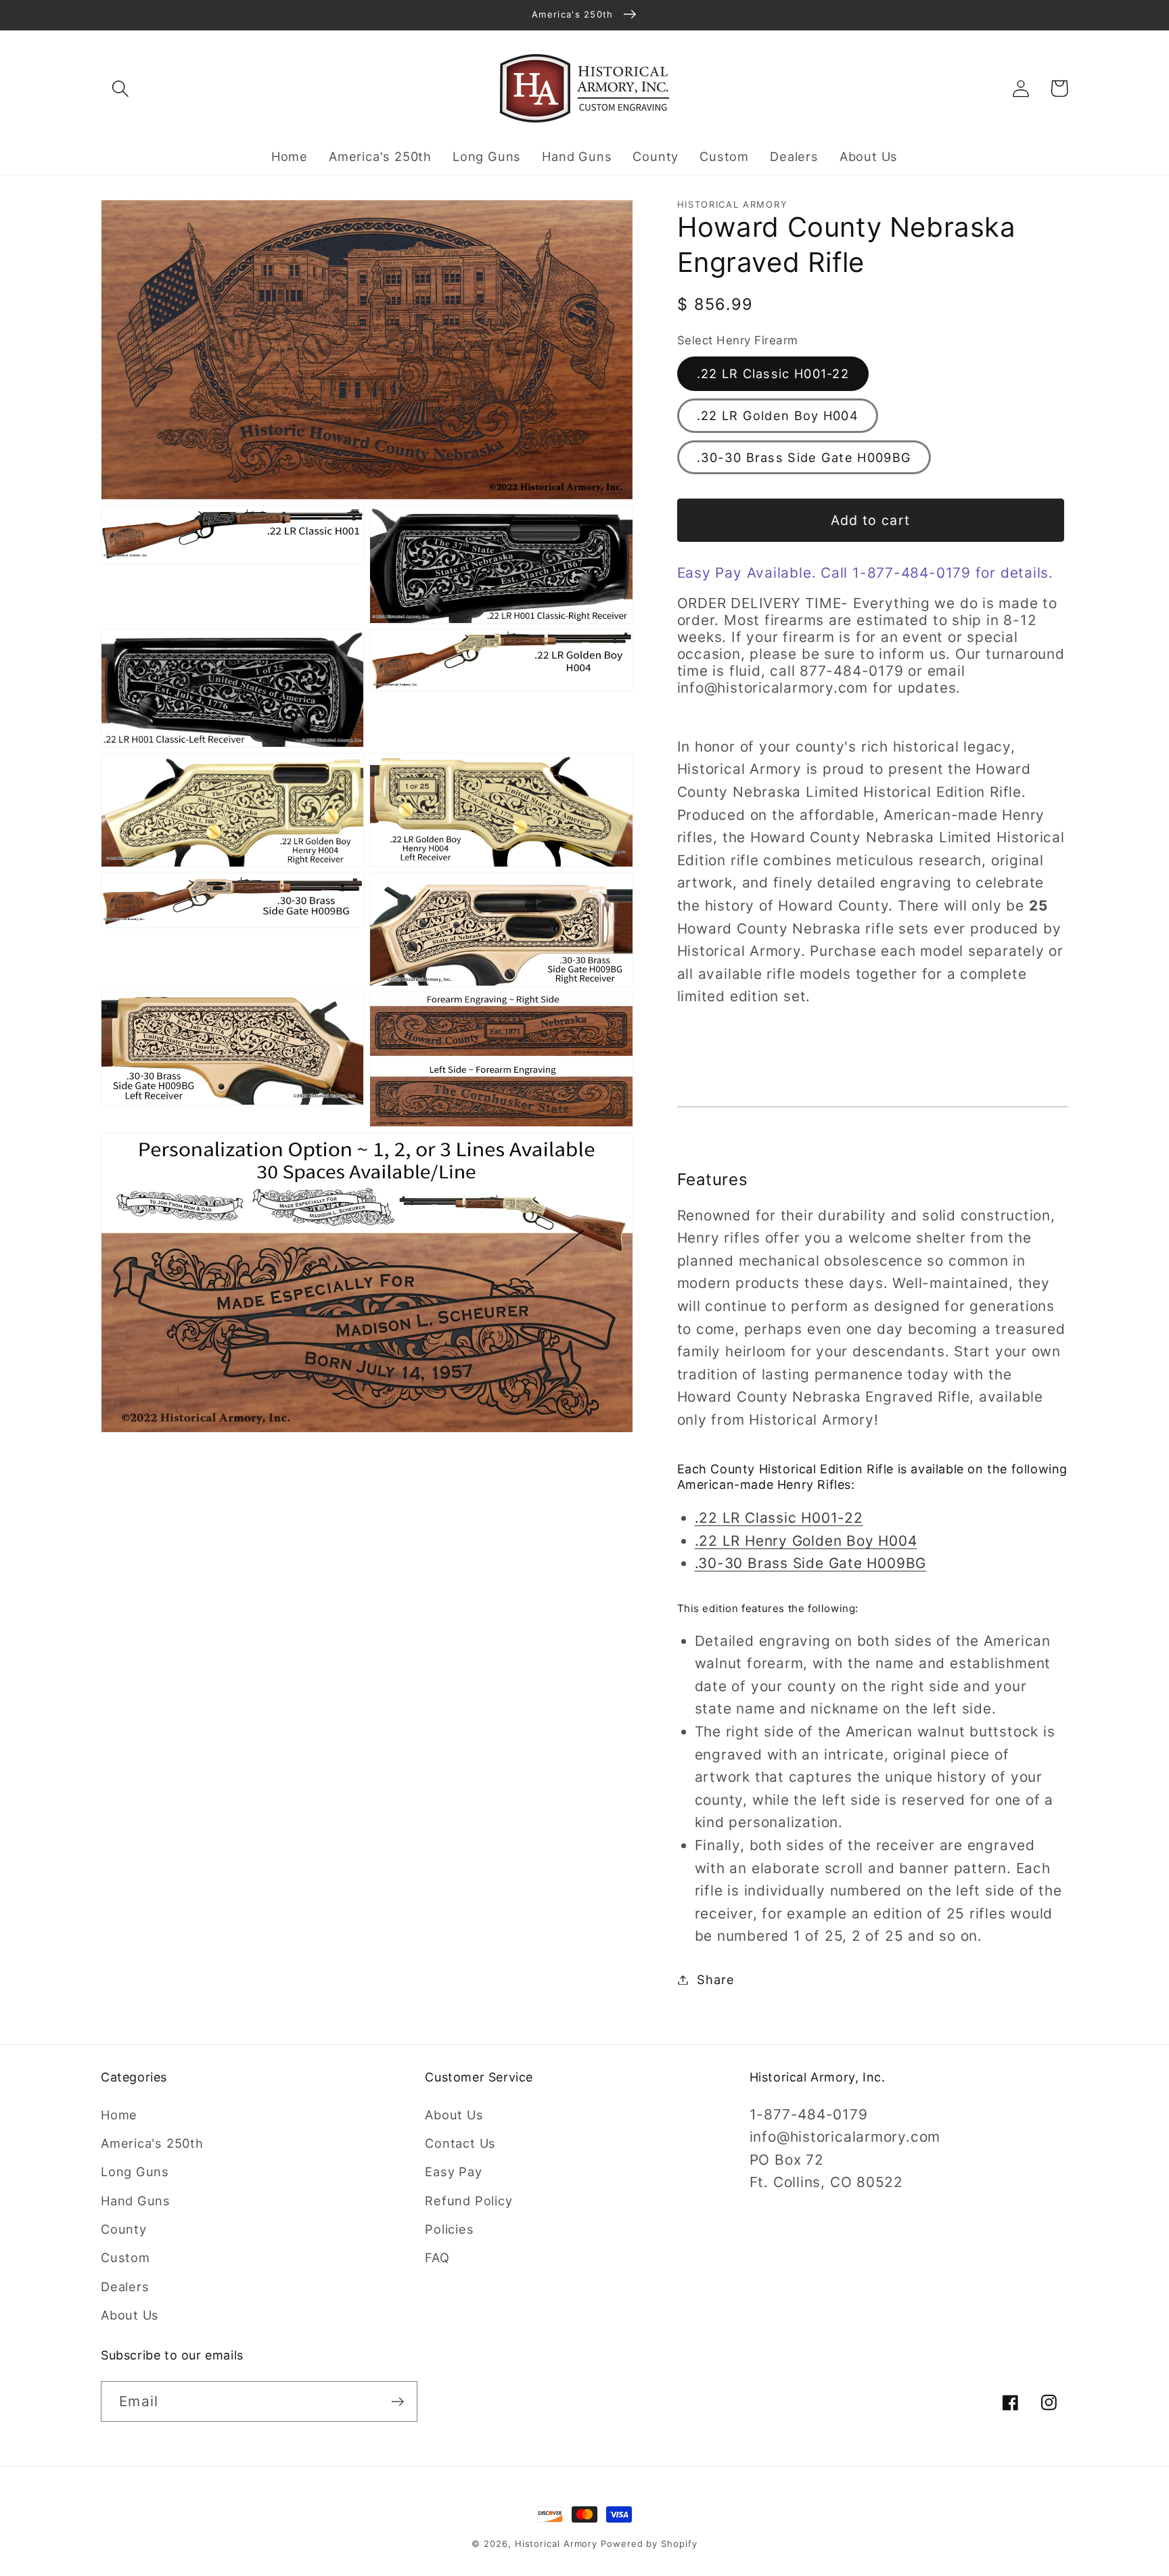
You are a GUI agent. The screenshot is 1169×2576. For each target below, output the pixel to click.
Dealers (125, 2286)
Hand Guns (136, 2201)
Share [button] (715, 1979)
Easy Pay (453, 2171)
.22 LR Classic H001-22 (773, 373)
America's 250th (152, 2143)
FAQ (437, 2257)
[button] (120, 88)
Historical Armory (556, 2544)
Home (119, 2115)
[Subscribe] (397, 2402)
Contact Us (460, 2143)
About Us (130, 2315)
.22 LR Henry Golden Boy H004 (806, 1540)
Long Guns (135, 2171)
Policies (449, 2229)
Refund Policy (468, 2201)
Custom (125, 2257)
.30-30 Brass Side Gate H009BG (804, 457)
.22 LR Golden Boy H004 (778, 415)
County (124, 2229)
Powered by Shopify (649, 2544)
